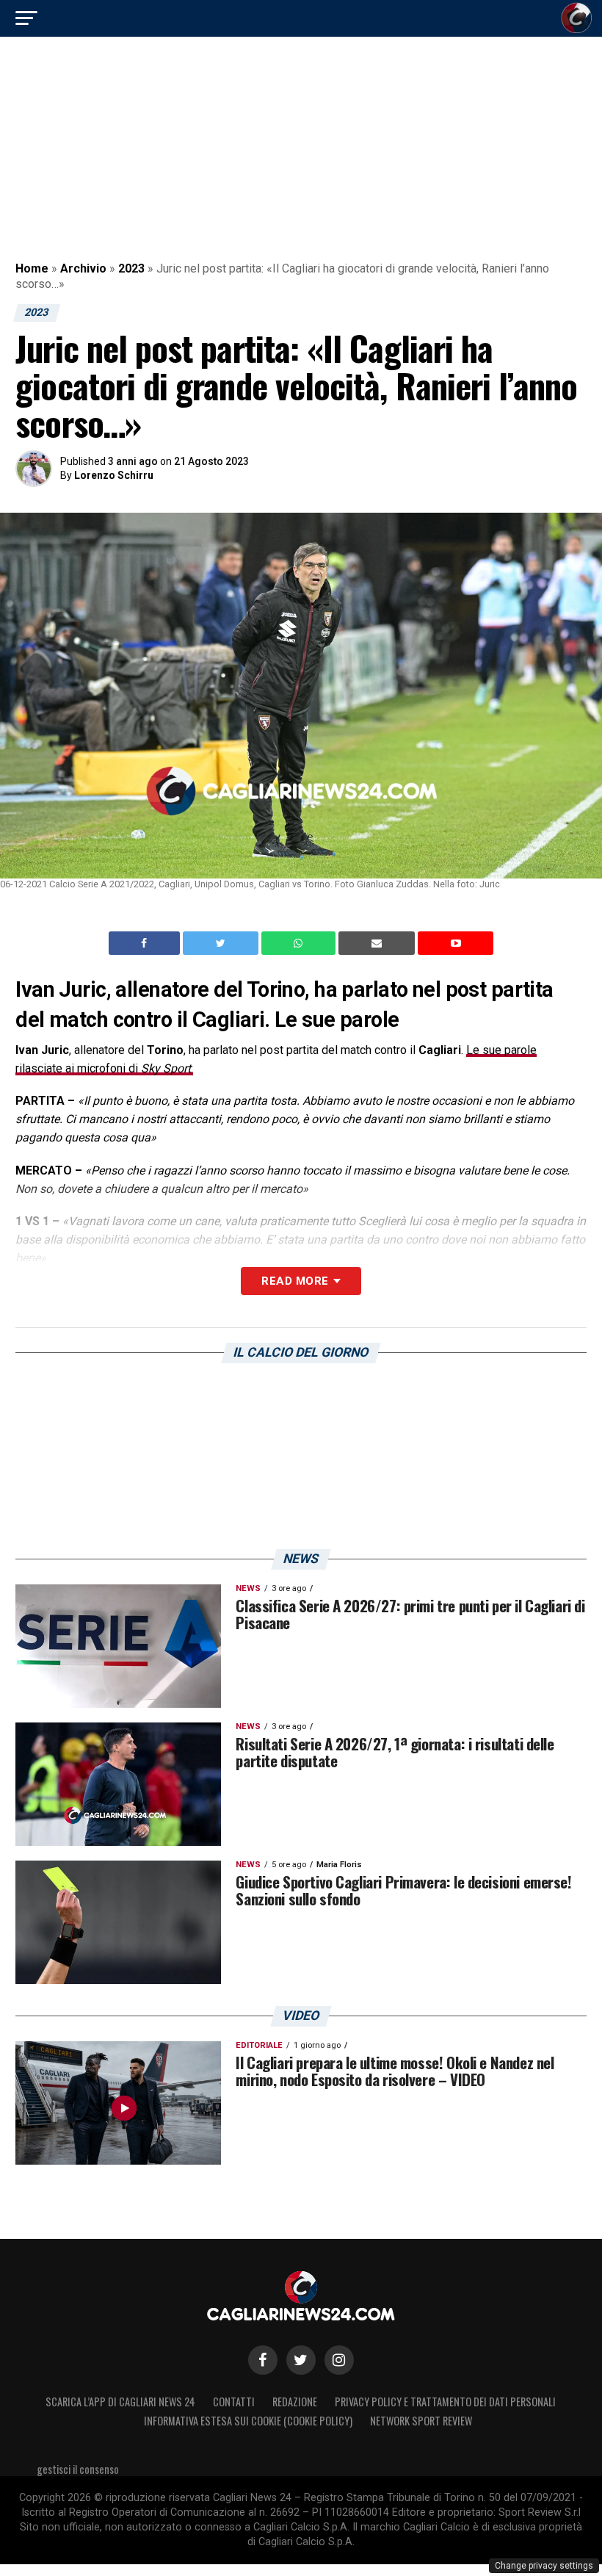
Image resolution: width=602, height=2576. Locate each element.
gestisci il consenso (78, 2469)
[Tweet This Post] (222, 943)
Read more (295, 1281)
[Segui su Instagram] (339, 2360)
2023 (131, 268)
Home (32, 268)
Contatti (234, 2402)
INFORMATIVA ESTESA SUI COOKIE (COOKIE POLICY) (248, 2421)
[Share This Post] (300, 943)
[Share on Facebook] (146, 943)
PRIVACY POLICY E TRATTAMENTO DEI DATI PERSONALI (445, 2402)
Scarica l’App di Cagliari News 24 (120, 2402)
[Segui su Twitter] (301, 2360)
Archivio (83, 268)
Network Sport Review (421, 2421)
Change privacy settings (544, 2566)
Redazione (295, 2402)
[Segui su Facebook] (263, 2360)
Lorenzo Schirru (114, 475)
